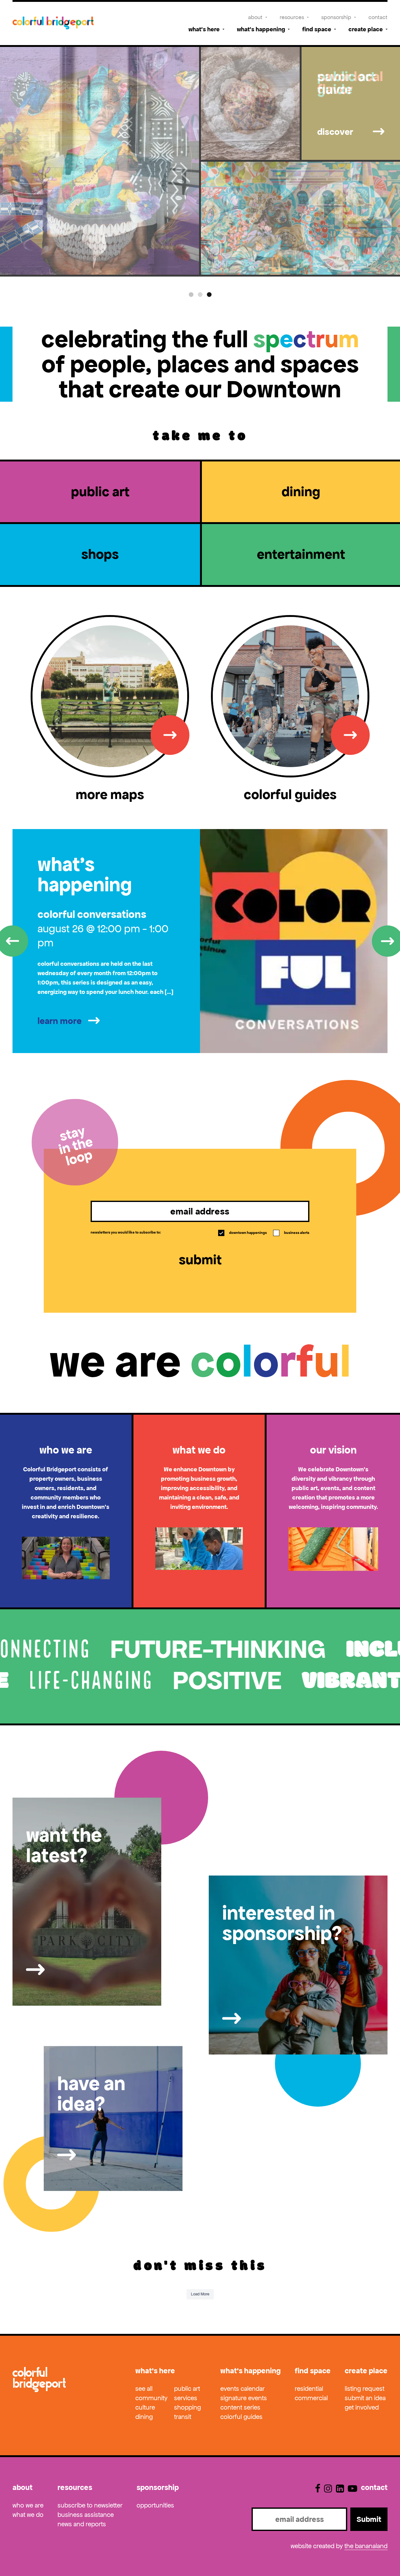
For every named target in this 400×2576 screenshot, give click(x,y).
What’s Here (204, 29)
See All (144, 2389)
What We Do (28, 2515)
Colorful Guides (241, 2417)
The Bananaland (366, 2546)
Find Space (317, 29)
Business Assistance (86, 2515)
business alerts (292, 1233)
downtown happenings (243, 1233)
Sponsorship (336, 17)
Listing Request (365, 2389)
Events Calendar (242, 2389)
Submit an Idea (365, 2398)
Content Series (240, 2407)
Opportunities (155, 2505)
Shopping (187, 2407)
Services (186, 2398)
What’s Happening (261, 29)
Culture (145, 2407)
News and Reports (82, 2524)
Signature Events (244, 2398)
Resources (292, 17)
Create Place (366, 29)
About (255, 17)
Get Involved (362, 2407)
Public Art (187, 2389)
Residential (309, 2389)
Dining (144, 2417)
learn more (60, 1021)
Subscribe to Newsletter (90, 2505)
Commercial (311, 2398)
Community (151, 2398)
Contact (378, 17)
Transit (183, 2417)
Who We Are (28, 2505)
